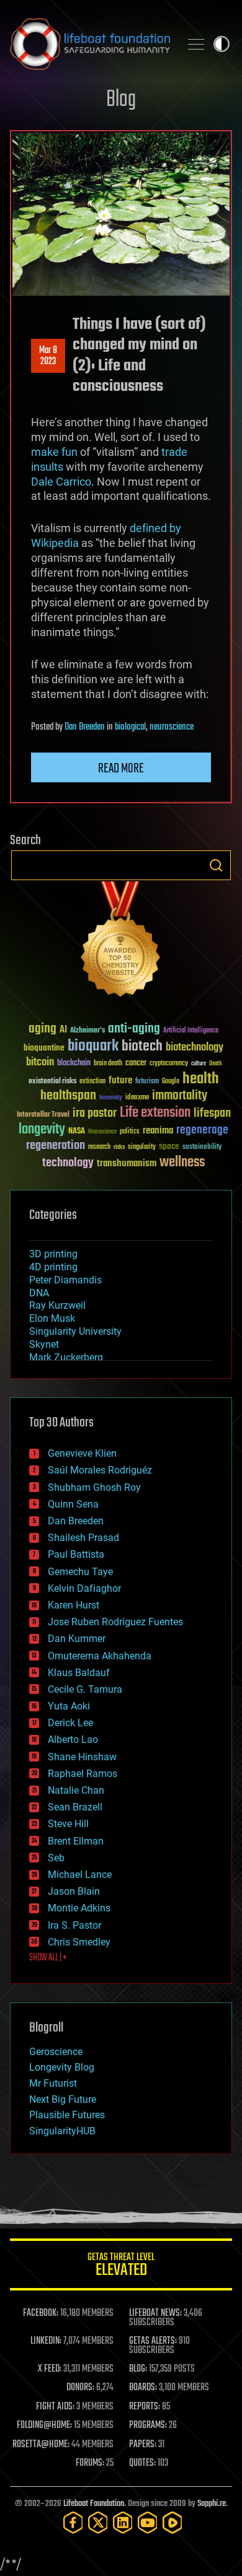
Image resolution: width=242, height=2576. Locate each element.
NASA (77, 1132)
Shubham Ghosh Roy (94, 1487)
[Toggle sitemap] (196, 44)
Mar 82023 (48, 356)
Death (215, 1064)
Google (171, 1082)
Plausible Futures (67, 2115)
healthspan (68, 1096)
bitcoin (40, 1063)
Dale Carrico (61, 482)
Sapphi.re (212, 2504)
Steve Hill (68, 1824)
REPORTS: (145, 2407)
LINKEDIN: (46, 2341)
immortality (180, 1096)
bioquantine (44, 1048)
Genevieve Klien (82, 1453)
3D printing (53, 1254)
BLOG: (138, 2369)
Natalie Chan (76, 1790)
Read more (121, 769)
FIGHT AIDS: (55, 2407)
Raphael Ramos (83, 1774)
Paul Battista (76, 1554)
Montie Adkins (79, 1908)
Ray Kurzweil (57, 1305)
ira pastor (95, 1113)
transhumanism (127, 1164)
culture (199, 1064)
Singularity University (75, 1331)
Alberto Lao (73, 1740)
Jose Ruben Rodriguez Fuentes (115, 1622)
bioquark (93, 1046)
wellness (182, 1163)
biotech (142, 1046)
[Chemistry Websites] (121, 942)
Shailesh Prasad (83, 1538)
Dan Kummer (77, 1639)
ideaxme (137, 1098)
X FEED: (50, 2369)
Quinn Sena (73, 1504)
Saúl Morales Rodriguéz (100, 1470)
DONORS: (80, 2388)
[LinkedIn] (123, 2522)
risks (119, 1147)
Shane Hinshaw (82, 1757)
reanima (158, 1131)
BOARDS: (143, 2388)
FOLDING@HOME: (44, 2425)
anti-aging (134, 1029)
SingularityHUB (62, 2131)
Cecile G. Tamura (85, 1689)
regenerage (202, 1130)
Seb (56, 1858)
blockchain (74, 1063)
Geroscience (56, 2052)
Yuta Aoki (69, 1706)
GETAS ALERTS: (153, 2341)
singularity (142, 1147)
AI (63, 1030)
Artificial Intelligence (191, 1031)
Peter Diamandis (65, 1280)
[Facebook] (73, 2522)
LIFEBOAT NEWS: (155, 2313)
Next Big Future (63, 2099)
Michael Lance (80, 1875)
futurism (147, 1082)
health (201, 1079)
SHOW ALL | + (48, 1958)
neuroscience (172, 727)
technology (68, 1164)
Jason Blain (74, 1891)
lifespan (212, 1113)
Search (216, 865)
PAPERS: (143, 2445)
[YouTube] (148, 2522)
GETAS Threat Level (121, 2267)
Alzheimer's (87, 1031)
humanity (111, 1098)
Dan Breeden (85, 727)
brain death (108, 1064)
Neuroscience (102, 1133)
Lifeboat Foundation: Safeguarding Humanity (90, 44)
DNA (39, 1293)
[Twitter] (98, 2522)
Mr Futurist (53, 2083)
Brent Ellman (76, 1841)
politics (130, 1132)
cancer (136, 1063)
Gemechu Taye (80, 1572)
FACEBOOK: (41, 2313)
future (120, 1081)
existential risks (52, 1082)
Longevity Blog (62, 2067)
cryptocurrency (169, 1064)
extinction (92, 1082)
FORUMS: (90, 2463)
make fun (54, 452)
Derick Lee (70, 1723)
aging (43, 1029)
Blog (121, 100)
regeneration (56, 1146)
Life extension (155, 1113)
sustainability (202, 1148)
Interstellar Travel (43, 1115)
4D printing (53, 1267)
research (99, 1147)
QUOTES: (142, 2463)
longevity (42, 1130)
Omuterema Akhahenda (100, 1656)
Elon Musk (52, 1318)
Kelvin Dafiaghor (84, 1588)
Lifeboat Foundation (94, 2504)
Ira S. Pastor (74, 1925)
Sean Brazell (75, 1807)
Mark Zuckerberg (66, 1357)
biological (130, 727)
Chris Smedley (79, 1942)
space (169, 1146)
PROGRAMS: (148, 2425)
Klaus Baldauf (79, 1673)
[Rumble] (173, 2522)
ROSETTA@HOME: (41, 2445)
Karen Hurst (74, 1605)
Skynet (44, 1344)
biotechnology (195, 1048)
